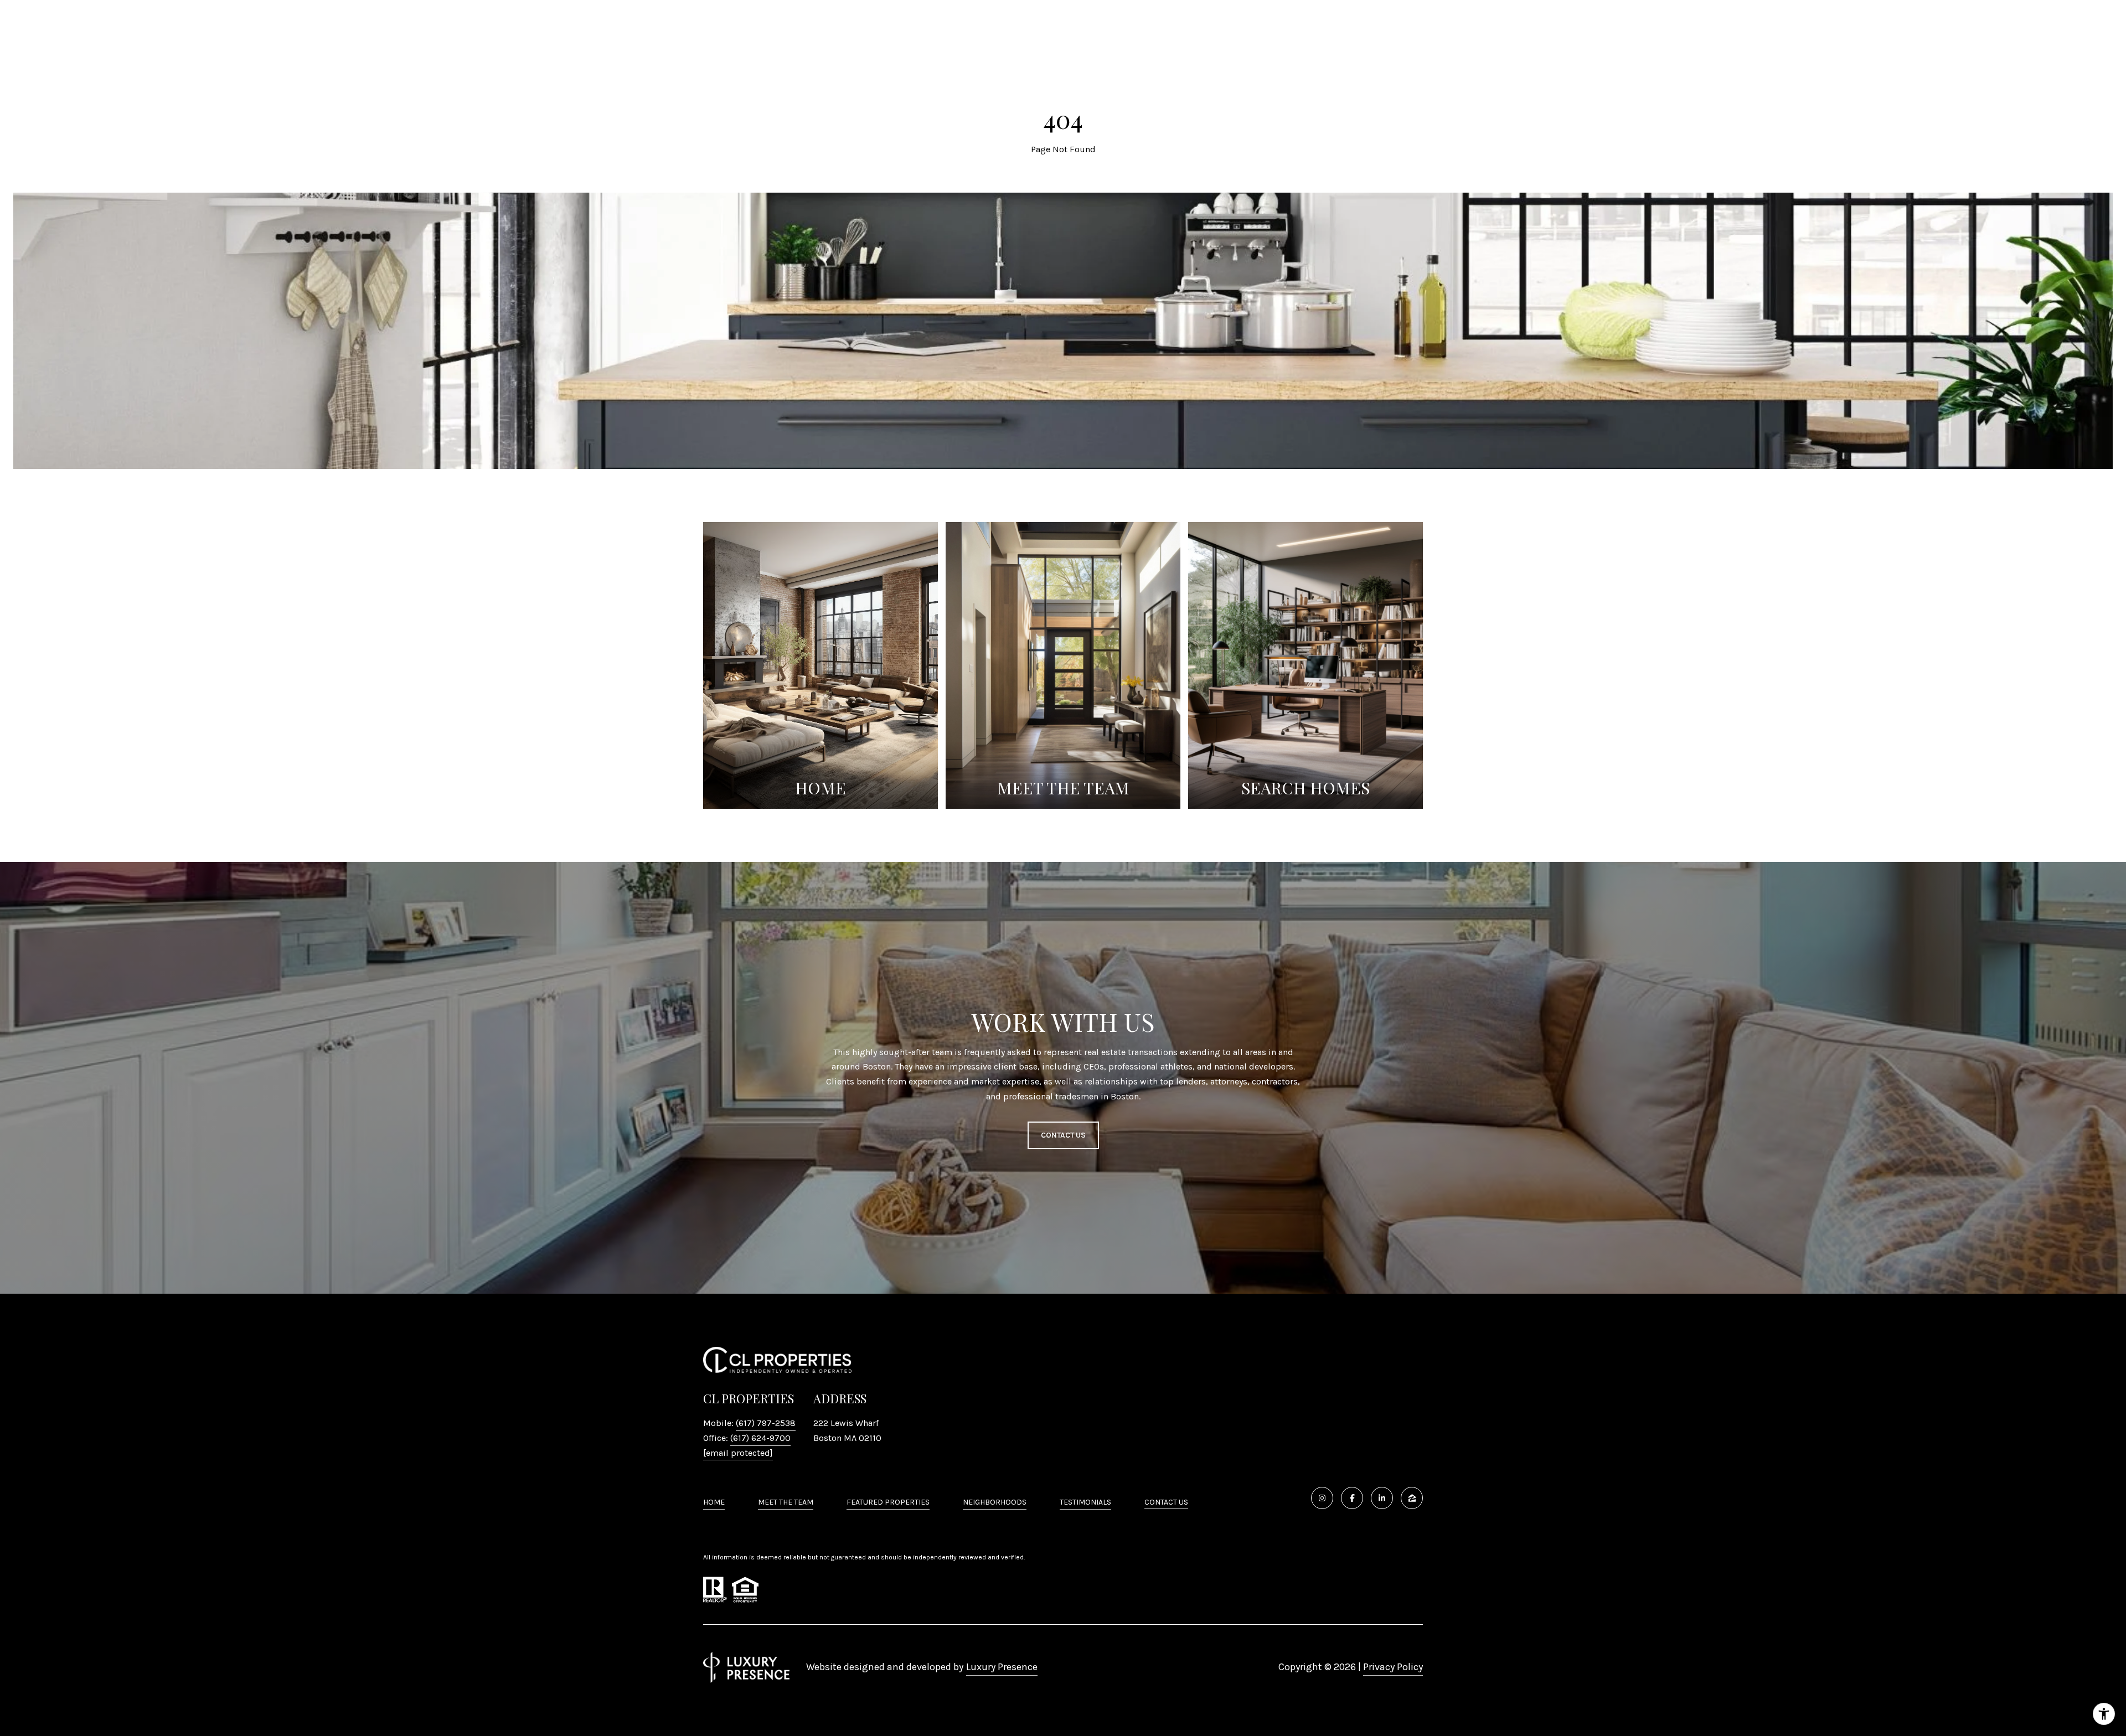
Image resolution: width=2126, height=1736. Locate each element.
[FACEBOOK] (1352, 1498)
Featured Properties (888, 1502)
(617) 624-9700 (760, 1438)
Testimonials (1085, 1502)
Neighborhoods (995, 1502)
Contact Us (1166, 1502)
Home (714, 1502)
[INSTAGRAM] (1322, 1498)
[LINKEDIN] (1382, 1498)
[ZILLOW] (1412, 1498)
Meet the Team (786, 1502)
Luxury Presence (1002, 1667)
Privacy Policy (1393, 1667)
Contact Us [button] (1063, 1135)
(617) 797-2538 (766, 1423)
